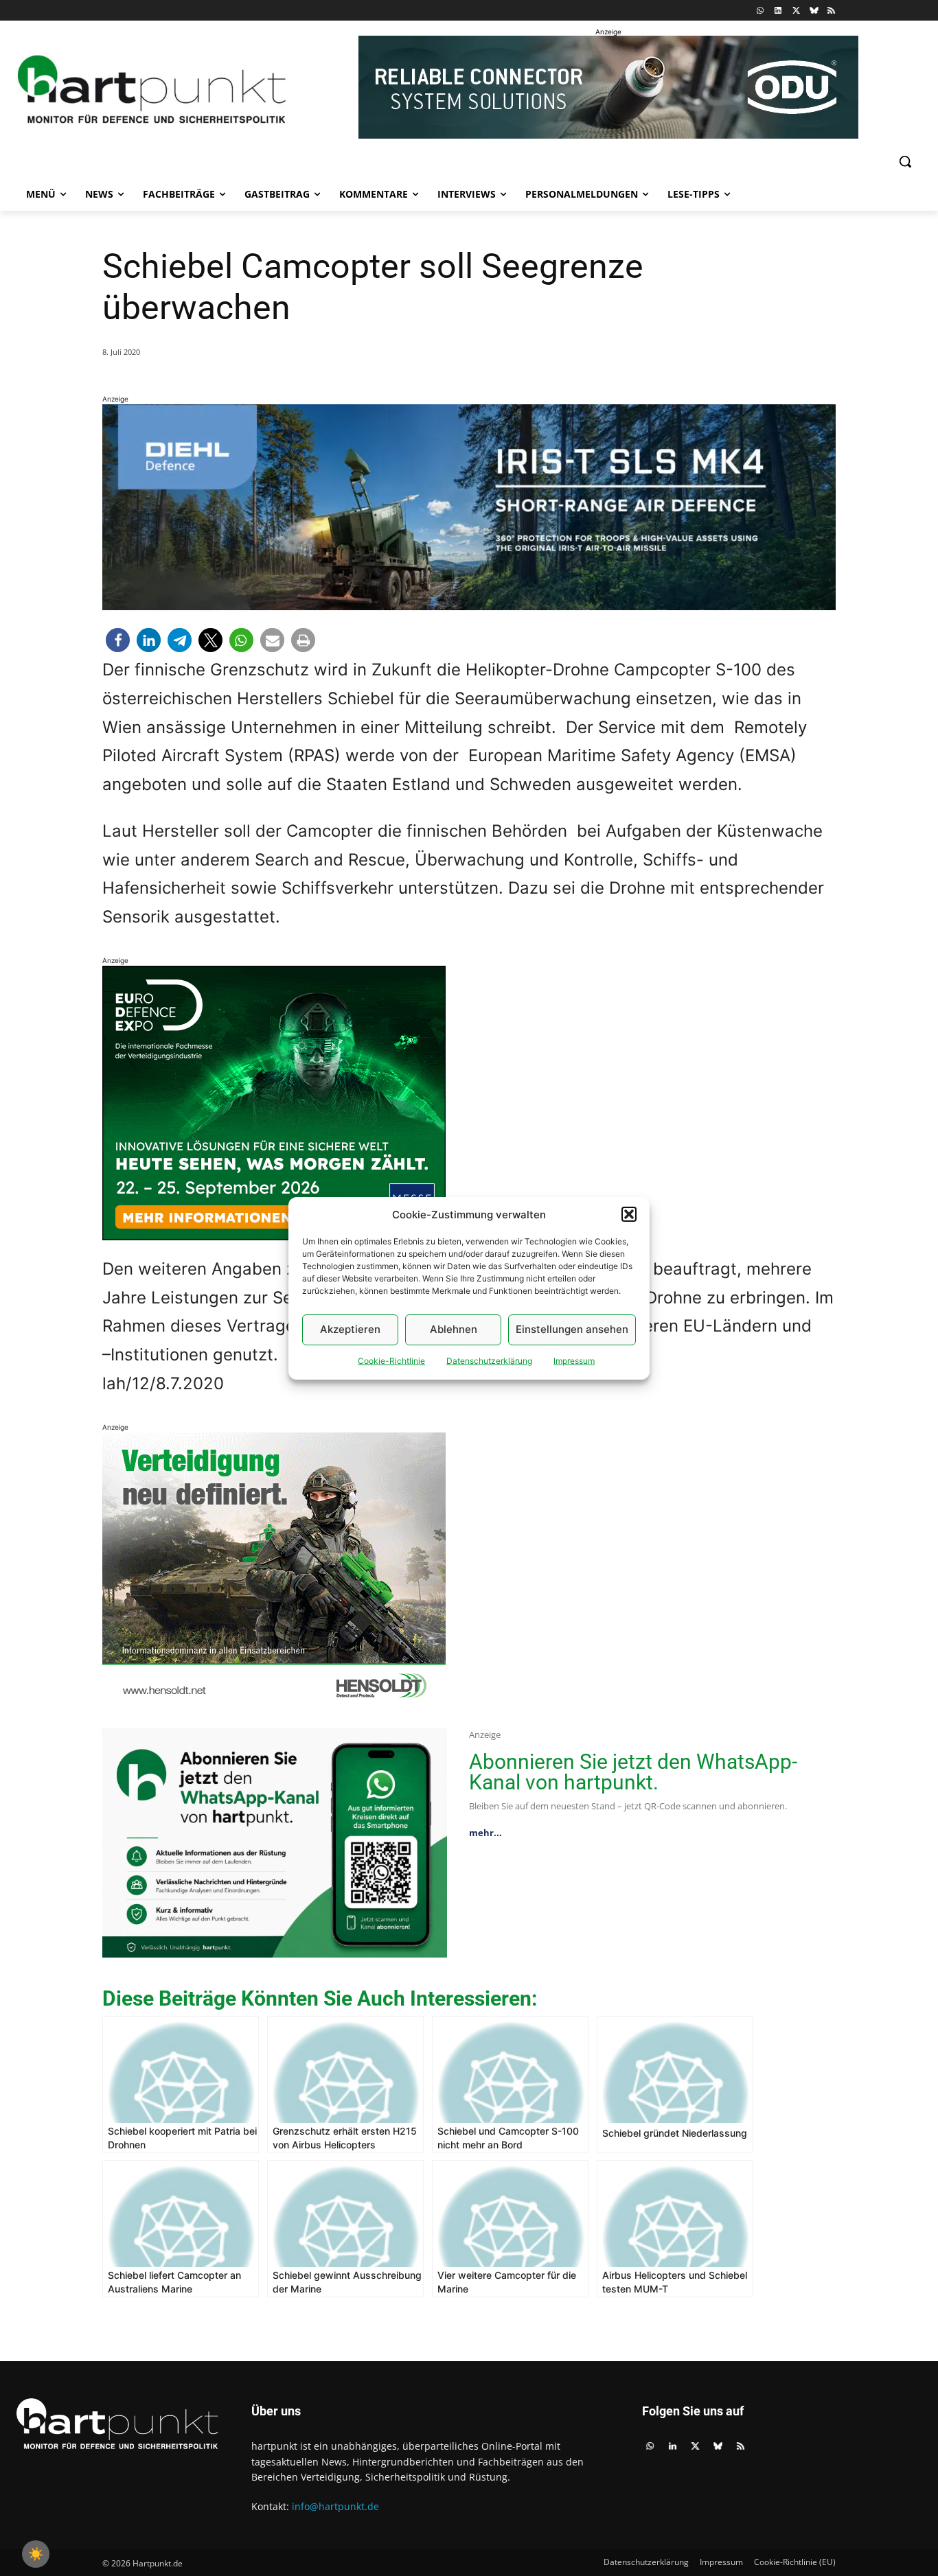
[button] (629, 1214)
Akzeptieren (350, 1329)
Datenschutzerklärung (489, 1361)
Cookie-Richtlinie (391, 1361)
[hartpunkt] (152, 89)
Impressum (574, 1361)
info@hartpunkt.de (335, 2506)
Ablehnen (454, 1329)
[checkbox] (36, 2554)
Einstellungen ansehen (572, 1329)
